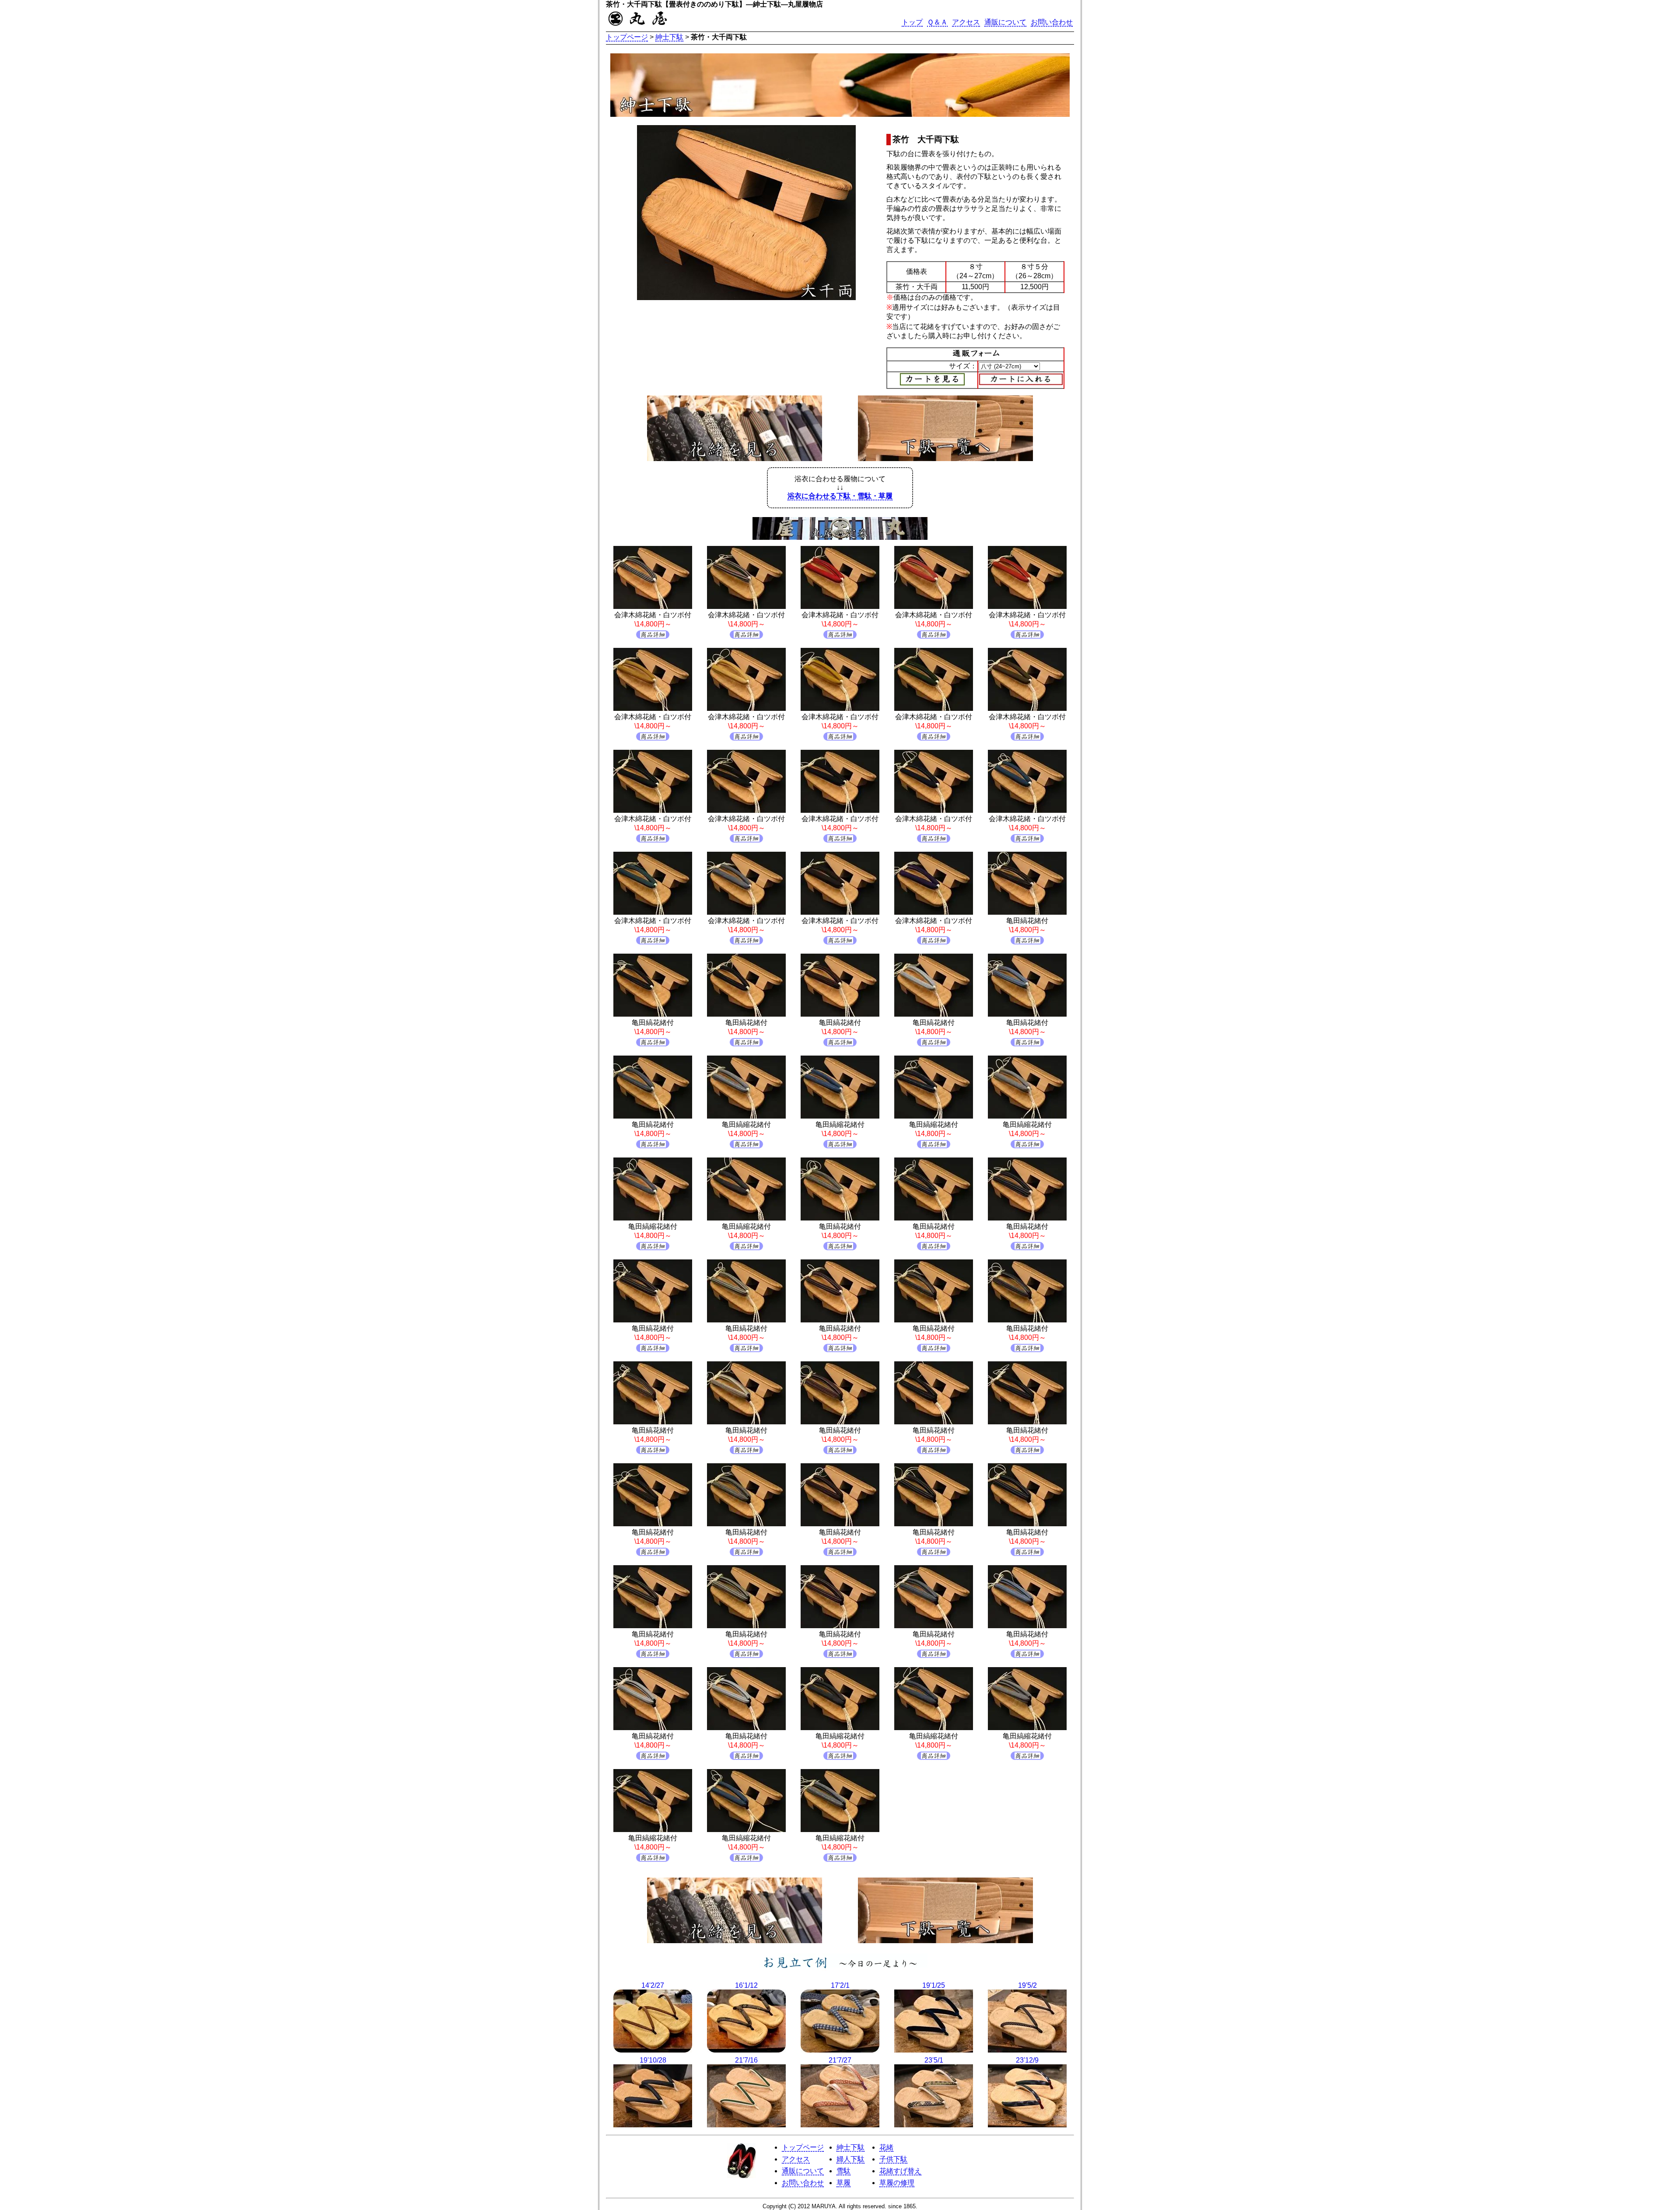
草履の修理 (897, 2183)
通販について (1005, 22)
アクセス (966, 22)
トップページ (627, 37)
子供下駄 (893, 2159)
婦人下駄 (850, 2159)
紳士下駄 (669, 37)
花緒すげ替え (900, 2171)
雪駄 (843, 2171)
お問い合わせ (1052, 22)
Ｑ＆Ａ (937, 22)
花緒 (886, 2147)
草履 (843, 2183)
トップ (912, 22)
